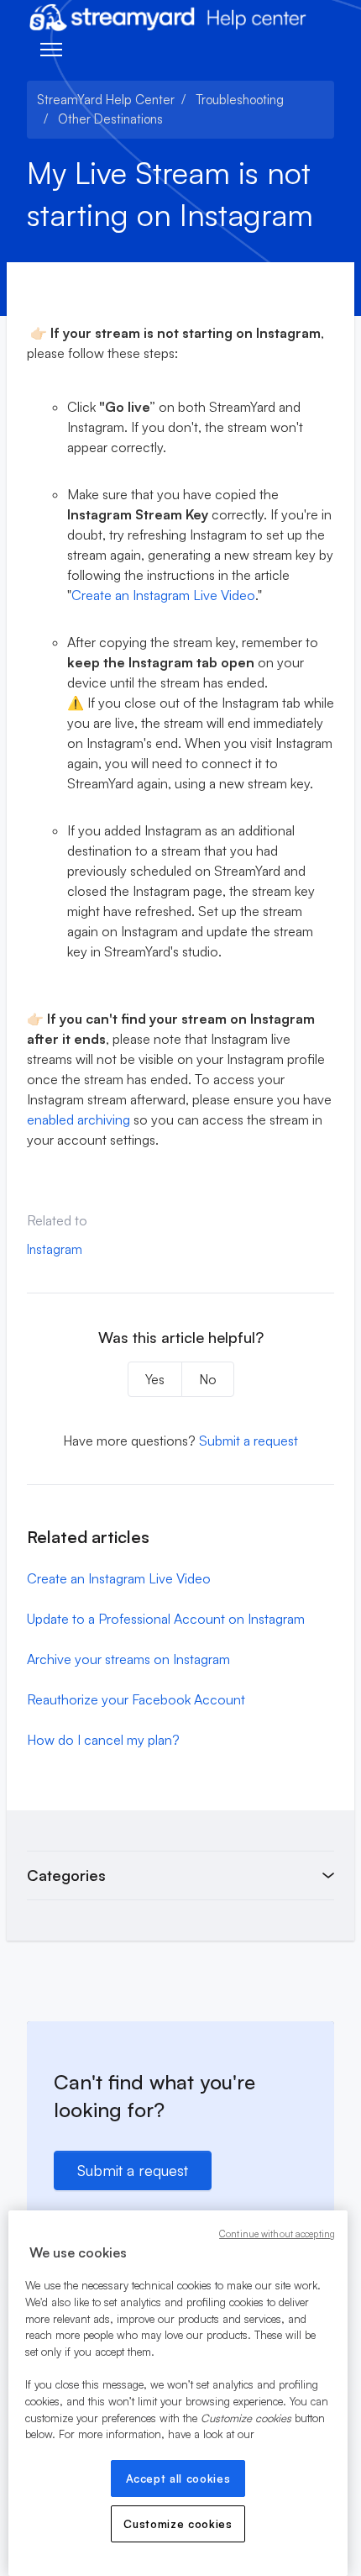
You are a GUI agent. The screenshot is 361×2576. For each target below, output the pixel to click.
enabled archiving (78, 1119)
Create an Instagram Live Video (163, 595)
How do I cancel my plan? (103, 1740)
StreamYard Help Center (106, 100)
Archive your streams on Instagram (128, 1659)
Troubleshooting (240, 100)
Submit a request (249, 1441)
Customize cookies (178, 2524)
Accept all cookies (178, 2479)
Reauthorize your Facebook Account (136, 1699)
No (208, 1379)
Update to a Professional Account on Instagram (166, 1619)
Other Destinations (110, 119)
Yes (155, 1379)
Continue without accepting (277, 2234)
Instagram (55, 1249)
